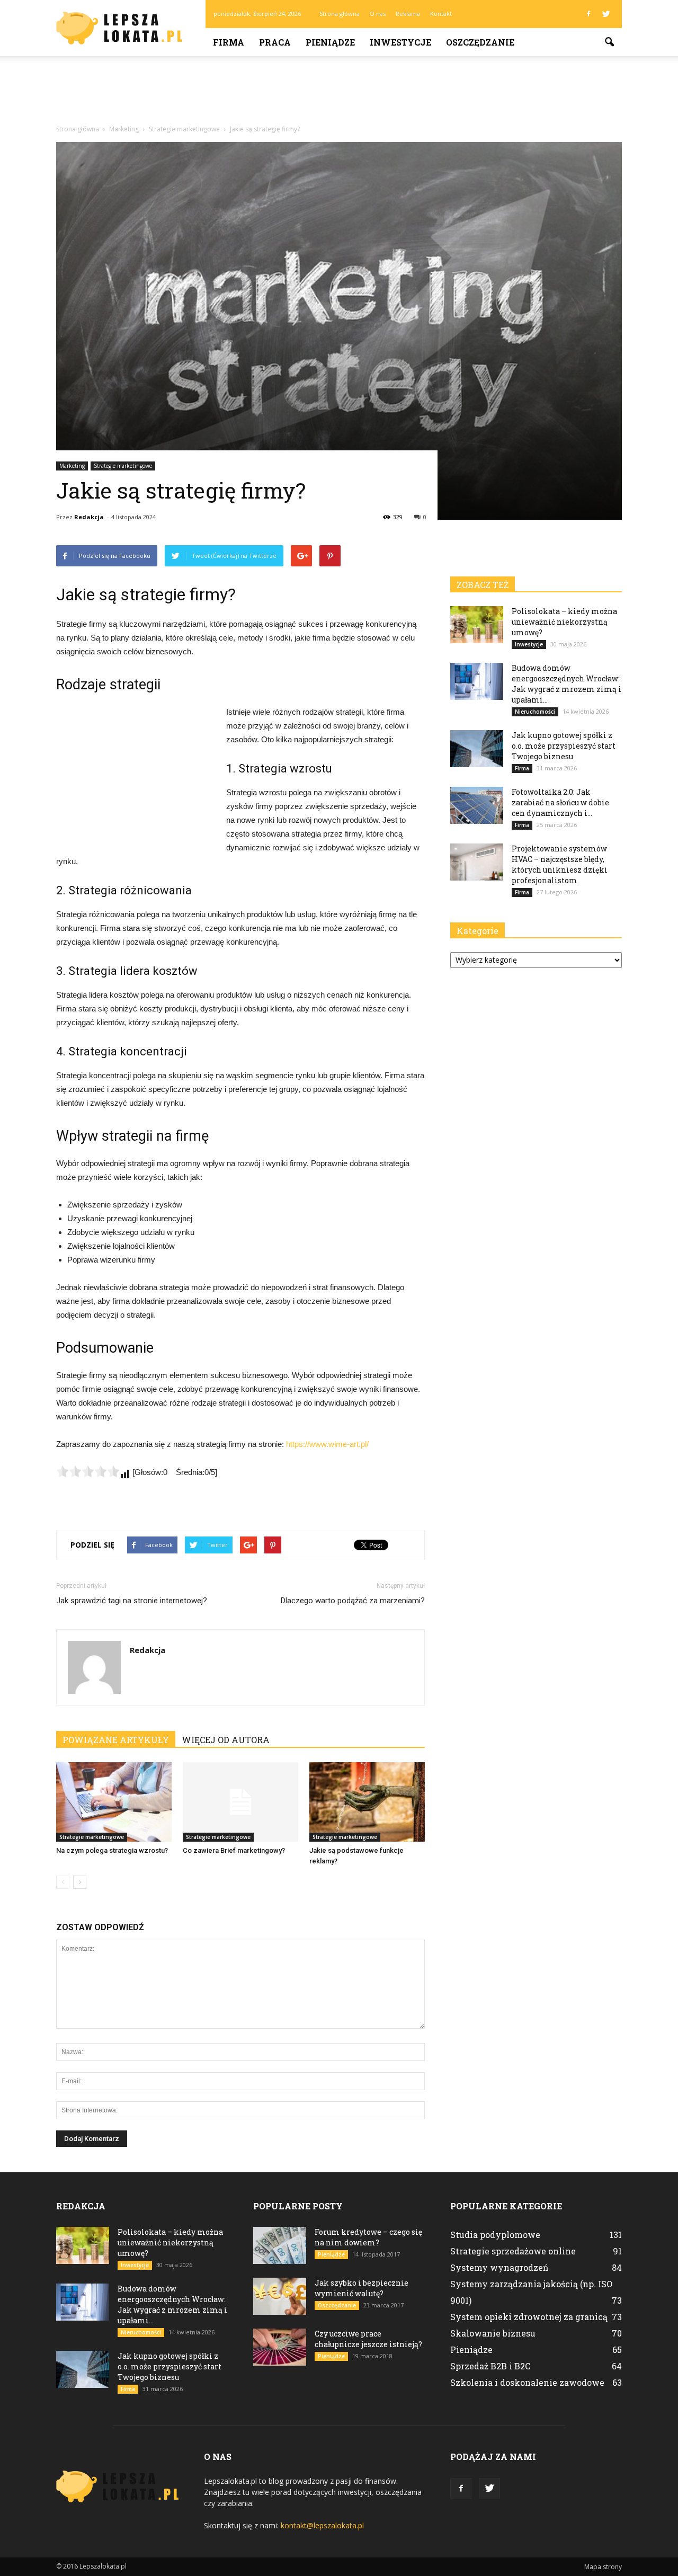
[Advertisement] (339, 93)
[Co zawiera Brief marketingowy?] (240, 1802)
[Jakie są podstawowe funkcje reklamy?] (367, 1802)
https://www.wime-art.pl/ (327, 1444)
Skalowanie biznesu (493, 2333)
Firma (229, 42)
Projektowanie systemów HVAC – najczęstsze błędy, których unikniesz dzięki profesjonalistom (560, 864)
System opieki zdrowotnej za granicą (529, 2317)
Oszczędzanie (480, 42)
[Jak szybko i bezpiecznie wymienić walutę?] (280, 2296)
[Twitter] (606, 14)
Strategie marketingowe (123, 466)
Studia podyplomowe (495, 2235)
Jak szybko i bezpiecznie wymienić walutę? (362, 2288)
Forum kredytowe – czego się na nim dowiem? (368, 2237)
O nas (378, 14)
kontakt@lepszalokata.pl (322, 2525)
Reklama (408, 14)
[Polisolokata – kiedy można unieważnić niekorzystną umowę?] (477, 625)
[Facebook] (588, 14)
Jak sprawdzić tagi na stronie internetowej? (132, 1601)
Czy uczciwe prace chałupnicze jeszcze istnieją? (368, 2339)
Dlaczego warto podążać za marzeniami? (353, 1601)
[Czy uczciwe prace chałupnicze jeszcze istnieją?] (280, 2347)
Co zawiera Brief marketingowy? (234, 1850)
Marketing (72, 466)
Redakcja (89, 517)
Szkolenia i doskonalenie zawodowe (527, 2382)
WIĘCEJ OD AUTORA (226, 1740)
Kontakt (441, 14)
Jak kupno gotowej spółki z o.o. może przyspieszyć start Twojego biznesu (564, 746)
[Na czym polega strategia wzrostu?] (114, 1802)
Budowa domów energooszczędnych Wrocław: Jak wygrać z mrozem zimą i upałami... (567, 684)
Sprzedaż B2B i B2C (490, 2366)
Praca (275, 42)
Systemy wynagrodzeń (499, 2267)
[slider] (88, 1471)
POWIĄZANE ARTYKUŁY (116, 1740)
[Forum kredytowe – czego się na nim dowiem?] (280, 2245)
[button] (609, 42)
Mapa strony (603, 2567)
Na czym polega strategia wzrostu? (112, 1850)
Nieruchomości (535, 712)
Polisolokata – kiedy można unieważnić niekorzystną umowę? (564, 622)
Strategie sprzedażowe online (513, 2251)
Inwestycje (400, 42)
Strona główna (340, 14)
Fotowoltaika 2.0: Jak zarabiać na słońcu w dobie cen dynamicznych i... (560, 802)
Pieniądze (330, 42)
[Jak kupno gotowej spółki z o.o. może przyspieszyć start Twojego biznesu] (477, 749)
